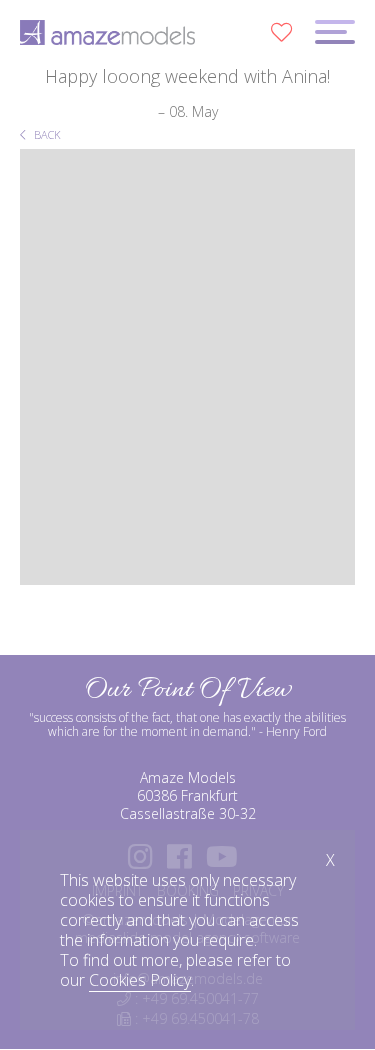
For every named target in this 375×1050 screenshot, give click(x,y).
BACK (46, 134)
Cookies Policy (140, 980)
